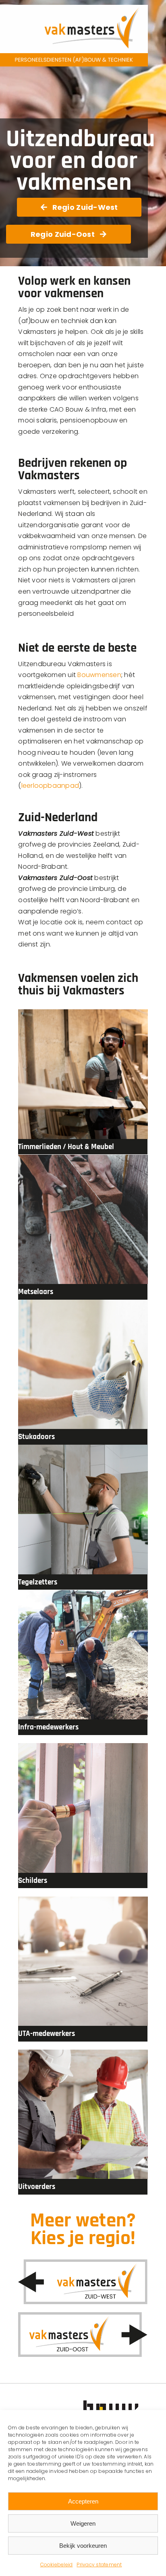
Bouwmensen (99, 675)
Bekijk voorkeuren (83, 2546)
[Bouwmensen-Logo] (117, 2403)
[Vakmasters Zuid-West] (83, 2262)
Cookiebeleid (57, 2565)
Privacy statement (99, 2565)
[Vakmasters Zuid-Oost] (83, 2315)
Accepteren (83, 2501)
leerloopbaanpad (50, 786)
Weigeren (83, 2523)
